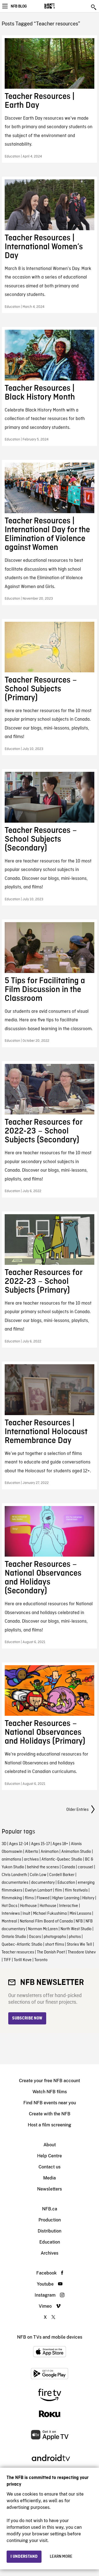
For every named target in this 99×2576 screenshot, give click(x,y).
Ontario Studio (14, 1937)
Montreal (9, 1921)
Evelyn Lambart (39, 1890)
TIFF (7, 1960)
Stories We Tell (79, 1945)
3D (4, 1844)
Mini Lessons (80, 1914)
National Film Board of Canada (46, 1921)
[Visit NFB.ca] (59, 6)
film (59, 1890)
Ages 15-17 (40, 1844)
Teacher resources (18, 1952)
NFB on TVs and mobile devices (50, 2337)
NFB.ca (50, 2209)
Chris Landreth (14, 1875)
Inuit (26, 1914)
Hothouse (28, 1906)
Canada (68, 1867)
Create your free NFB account (50, 2081)
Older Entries (77, 1810)
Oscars (35, 1937)
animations (11, 1859)
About (50, 2145)
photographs (55, 1937)
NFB (79, 1921)
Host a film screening (50, 2125)
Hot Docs (9, 1906)
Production (50, 2220)
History (88, 1898)
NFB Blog (19, 6)
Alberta (31, 1852)
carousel (86, 1867)
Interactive (69, 1906)
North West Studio (76, 1929)
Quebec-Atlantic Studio (22, 1945)
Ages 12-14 (19, 1844)
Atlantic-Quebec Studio (62, 1859)
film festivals (76, 1890)
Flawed (43, 1898)
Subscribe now (27, 2018)
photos (75, 1937)
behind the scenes (43, 1867)
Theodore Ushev (82, 1952)
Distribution (50, 2231)
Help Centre (50, 2156)
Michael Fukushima (50, 1914)
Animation (50, 1852)
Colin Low (38, 1875)
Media (50, 2178)
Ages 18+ (60, 1844)
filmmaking (12, 1898)
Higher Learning (66, 1898)
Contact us (50, 2167)
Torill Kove (23, 1960)
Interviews (11, 1914)
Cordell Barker (62, 1875)
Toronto (41, 1960)
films (29, 1898)
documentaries (15, 1883)
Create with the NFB (50, 2114)
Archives (50, 2253)
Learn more (61, 2557)
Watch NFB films (50, 2092)
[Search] (94, 7)
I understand (24, 2557)
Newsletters (50, 2189)
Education (66, 1883)
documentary (43, 1883)
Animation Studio (76, 1852)
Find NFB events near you (50, 2103)
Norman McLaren (43, 1929)
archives (31, 1859)
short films (55, 1945)
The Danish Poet (51, 1952)
